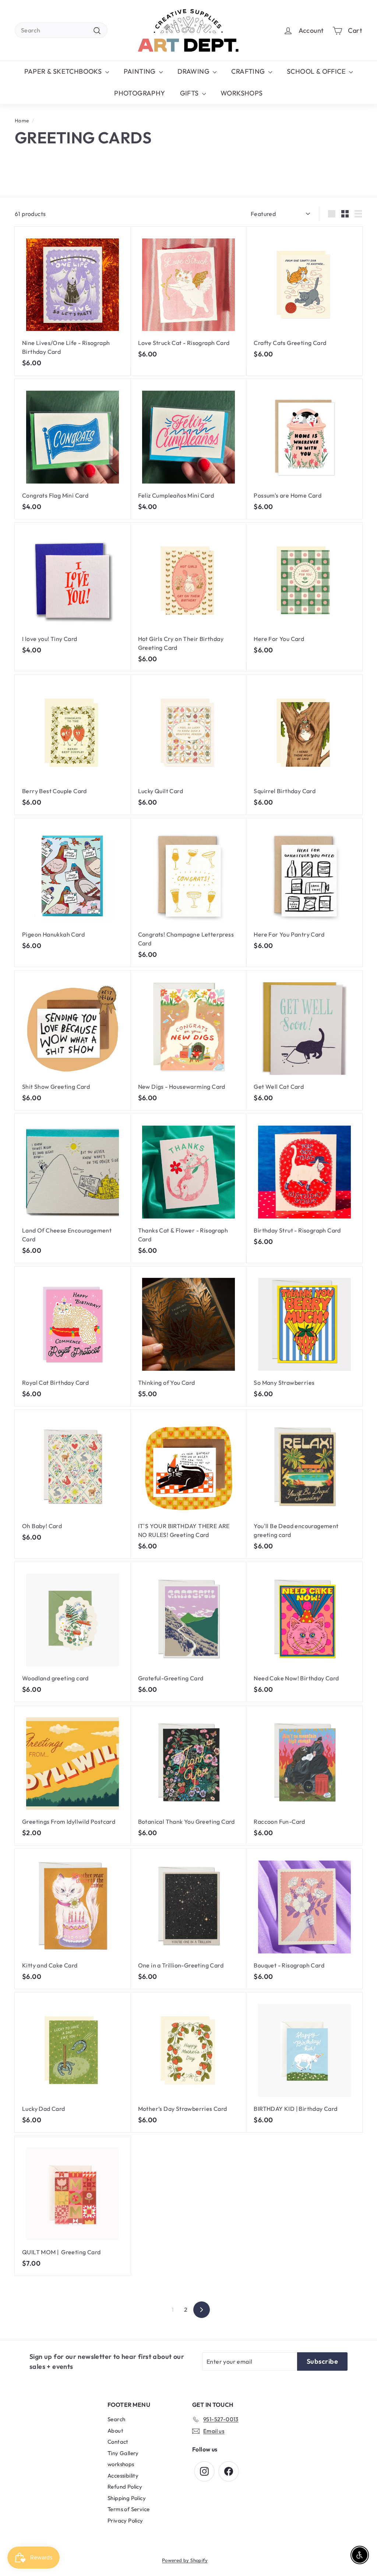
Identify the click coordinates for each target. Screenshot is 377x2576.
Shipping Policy (127, 2498)
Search (116, 2419)
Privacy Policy (125, 2521)
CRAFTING (249, 71)
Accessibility (123, 2476)
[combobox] (61, 30)
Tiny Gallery (123, 2453)
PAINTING (141, 71)
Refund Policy (125, 2487)
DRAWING (194, 71)
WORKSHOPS (242, 93)
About (115, 2431)
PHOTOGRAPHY (140, 93)
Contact (118, 2442)
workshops (121, 2464)
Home (22, 121)
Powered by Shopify (185, 2560)
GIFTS (190, 93)
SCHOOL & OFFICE (317, 71)
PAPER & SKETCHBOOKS (64, 71)
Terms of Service (128, 2509)
